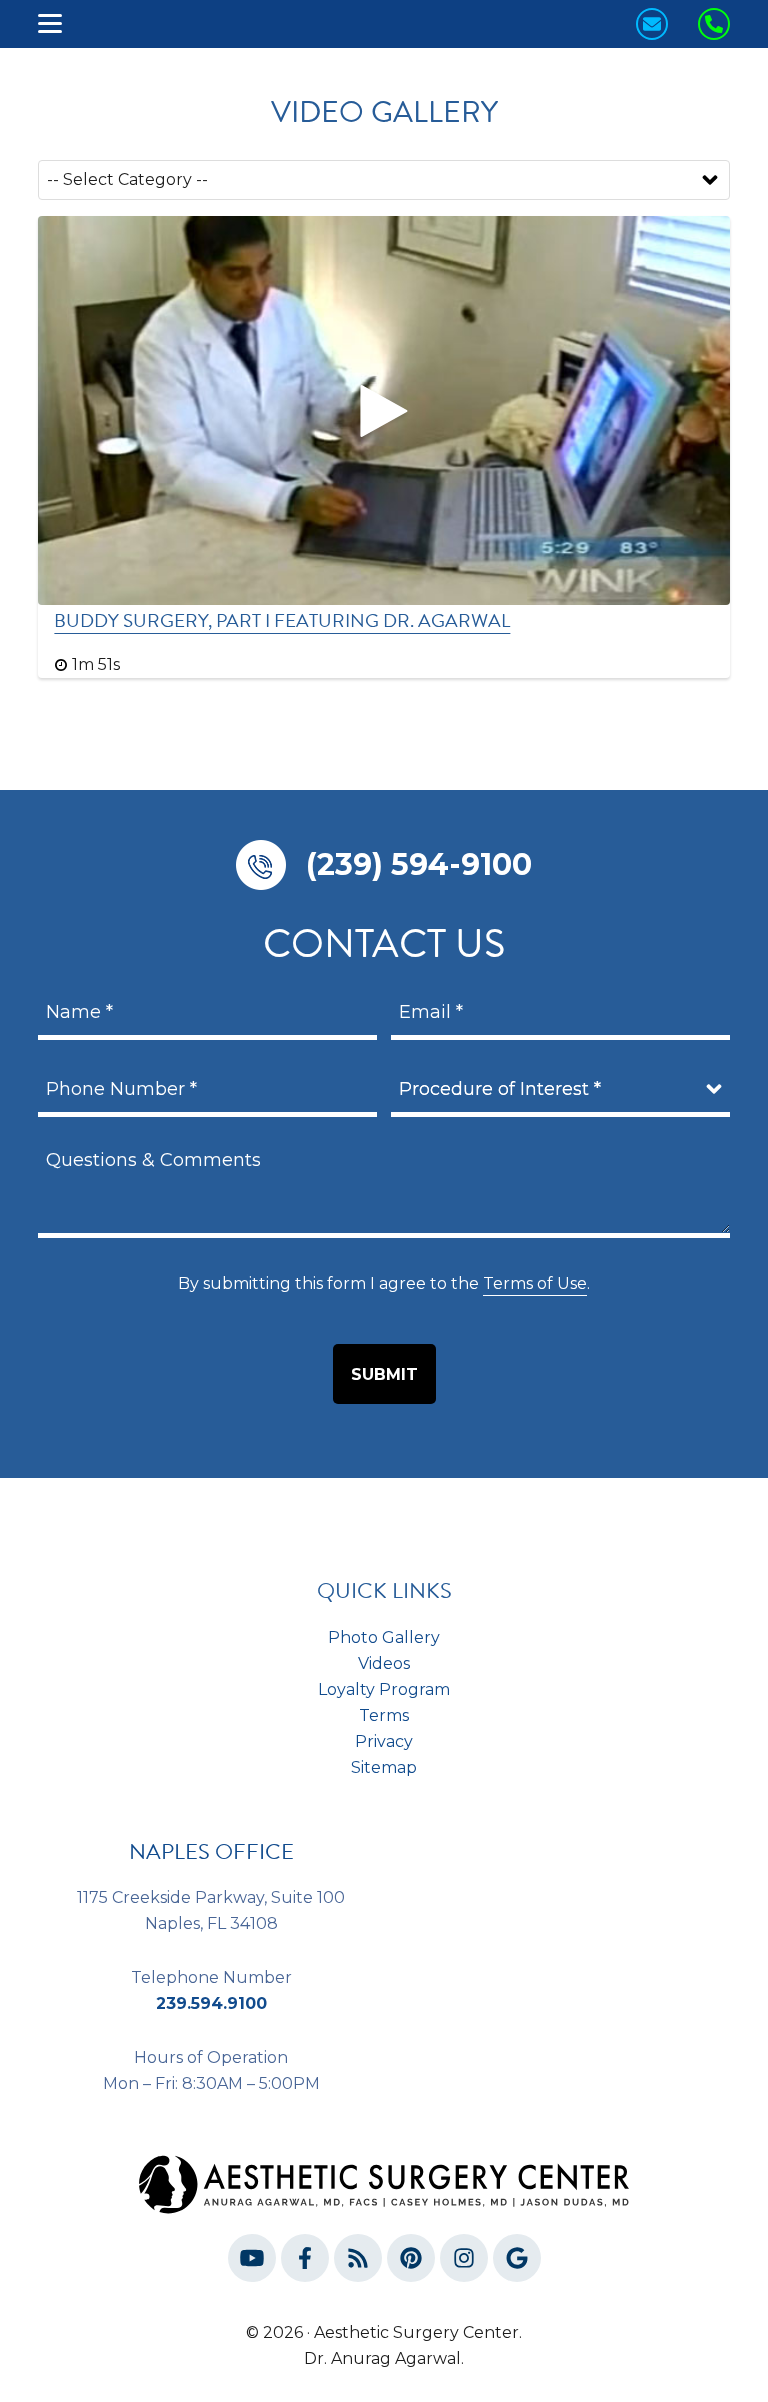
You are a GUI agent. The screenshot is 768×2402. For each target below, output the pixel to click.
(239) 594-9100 (419, 864)
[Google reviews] (517, 2262)
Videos (384, 1663)
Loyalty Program (384, 1689)
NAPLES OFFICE (211, 1851)
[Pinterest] (411, 2262)
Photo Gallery (384, 1637)
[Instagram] (464, 2262)
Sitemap (384, 1767)
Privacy (384, 1741)
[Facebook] (305, 2262)
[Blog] (358, 2262)
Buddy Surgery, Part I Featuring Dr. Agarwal (282, 620)
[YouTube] (252, 2262)
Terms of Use (535, 1283)
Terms (384, 1715)
